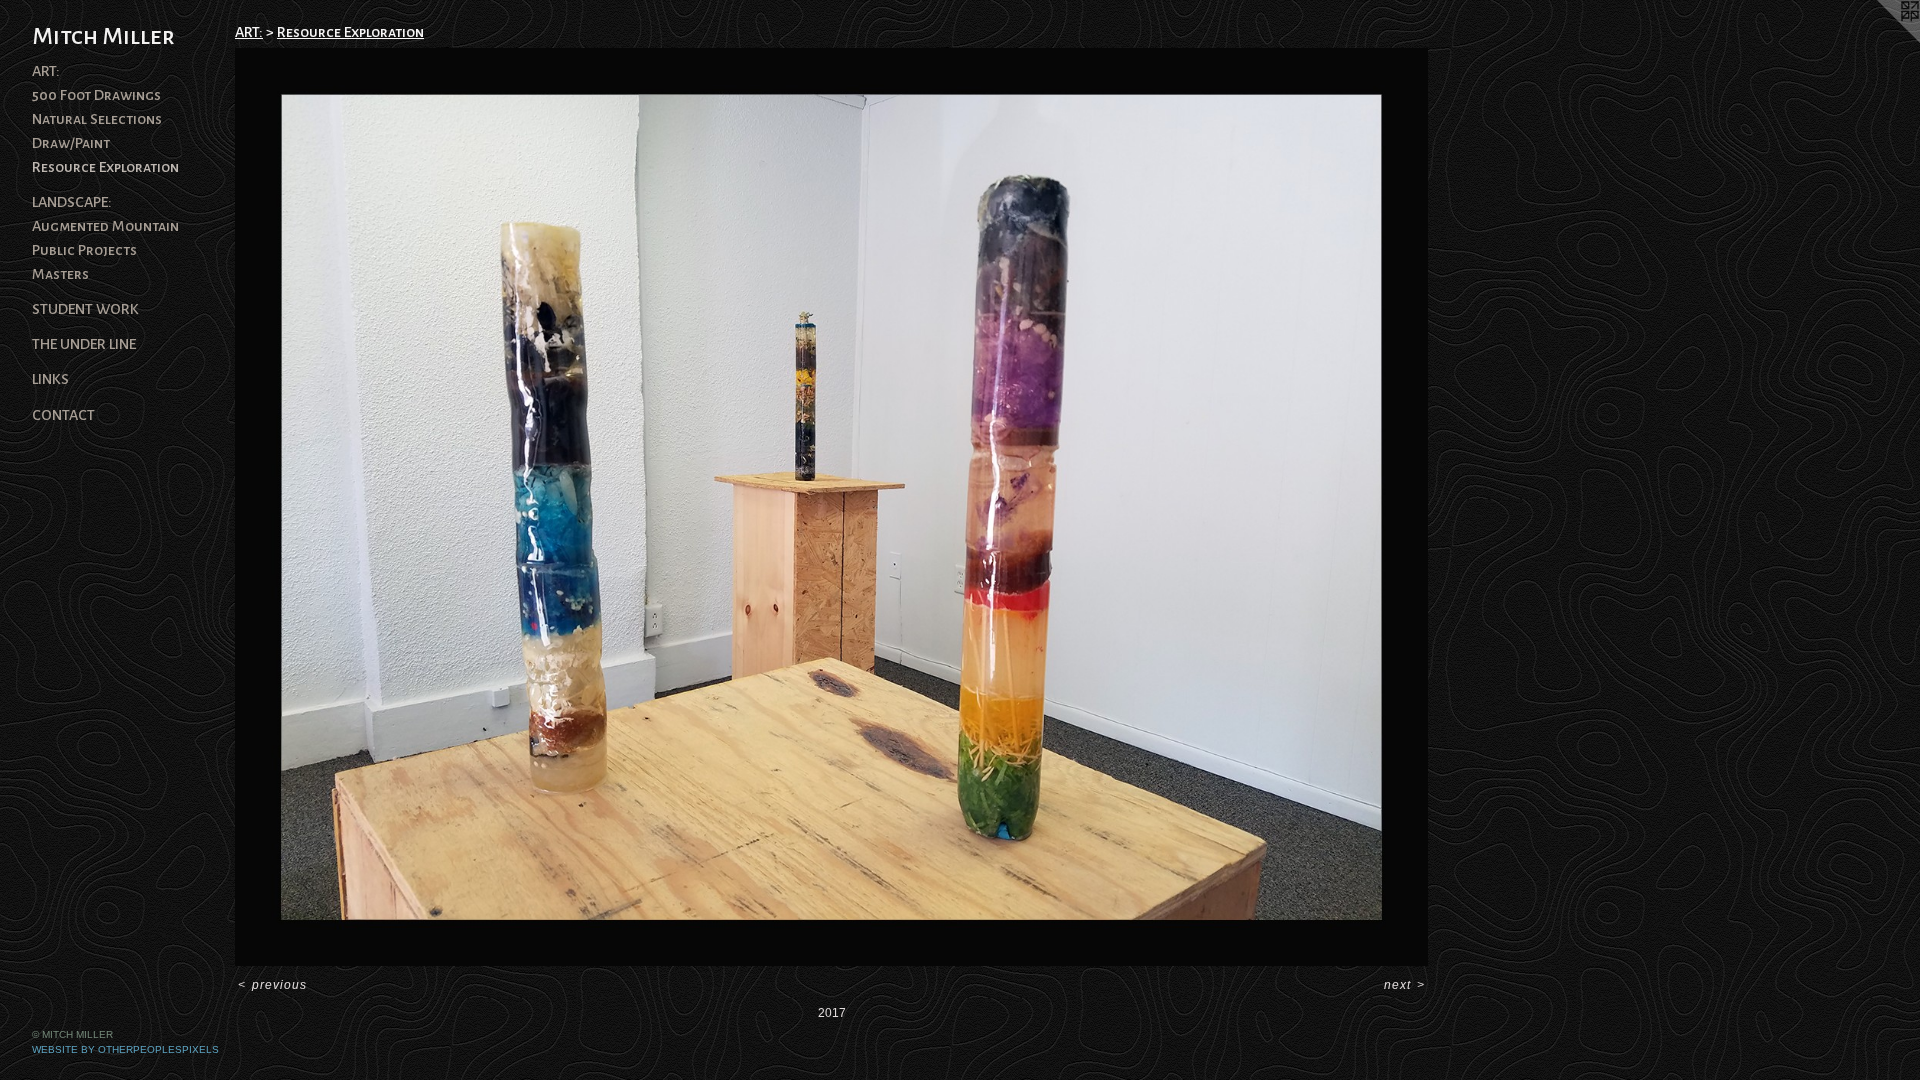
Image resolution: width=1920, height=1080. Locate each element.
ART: (46, 71)
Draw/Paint (71, 143)
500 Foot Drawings (96, 95)
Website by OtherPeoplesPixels (125, 1049)
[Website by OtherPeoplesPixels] (1880, 40)
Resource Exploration (105, 167)
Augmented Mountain (105, 226)
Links (50, 379)
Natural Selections (97, 119)
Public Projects (84, 250)
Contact (63, 415)
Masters (60, 274)
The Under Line (84, 344)
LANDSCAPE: (72, 202)
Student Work (85, 309)
